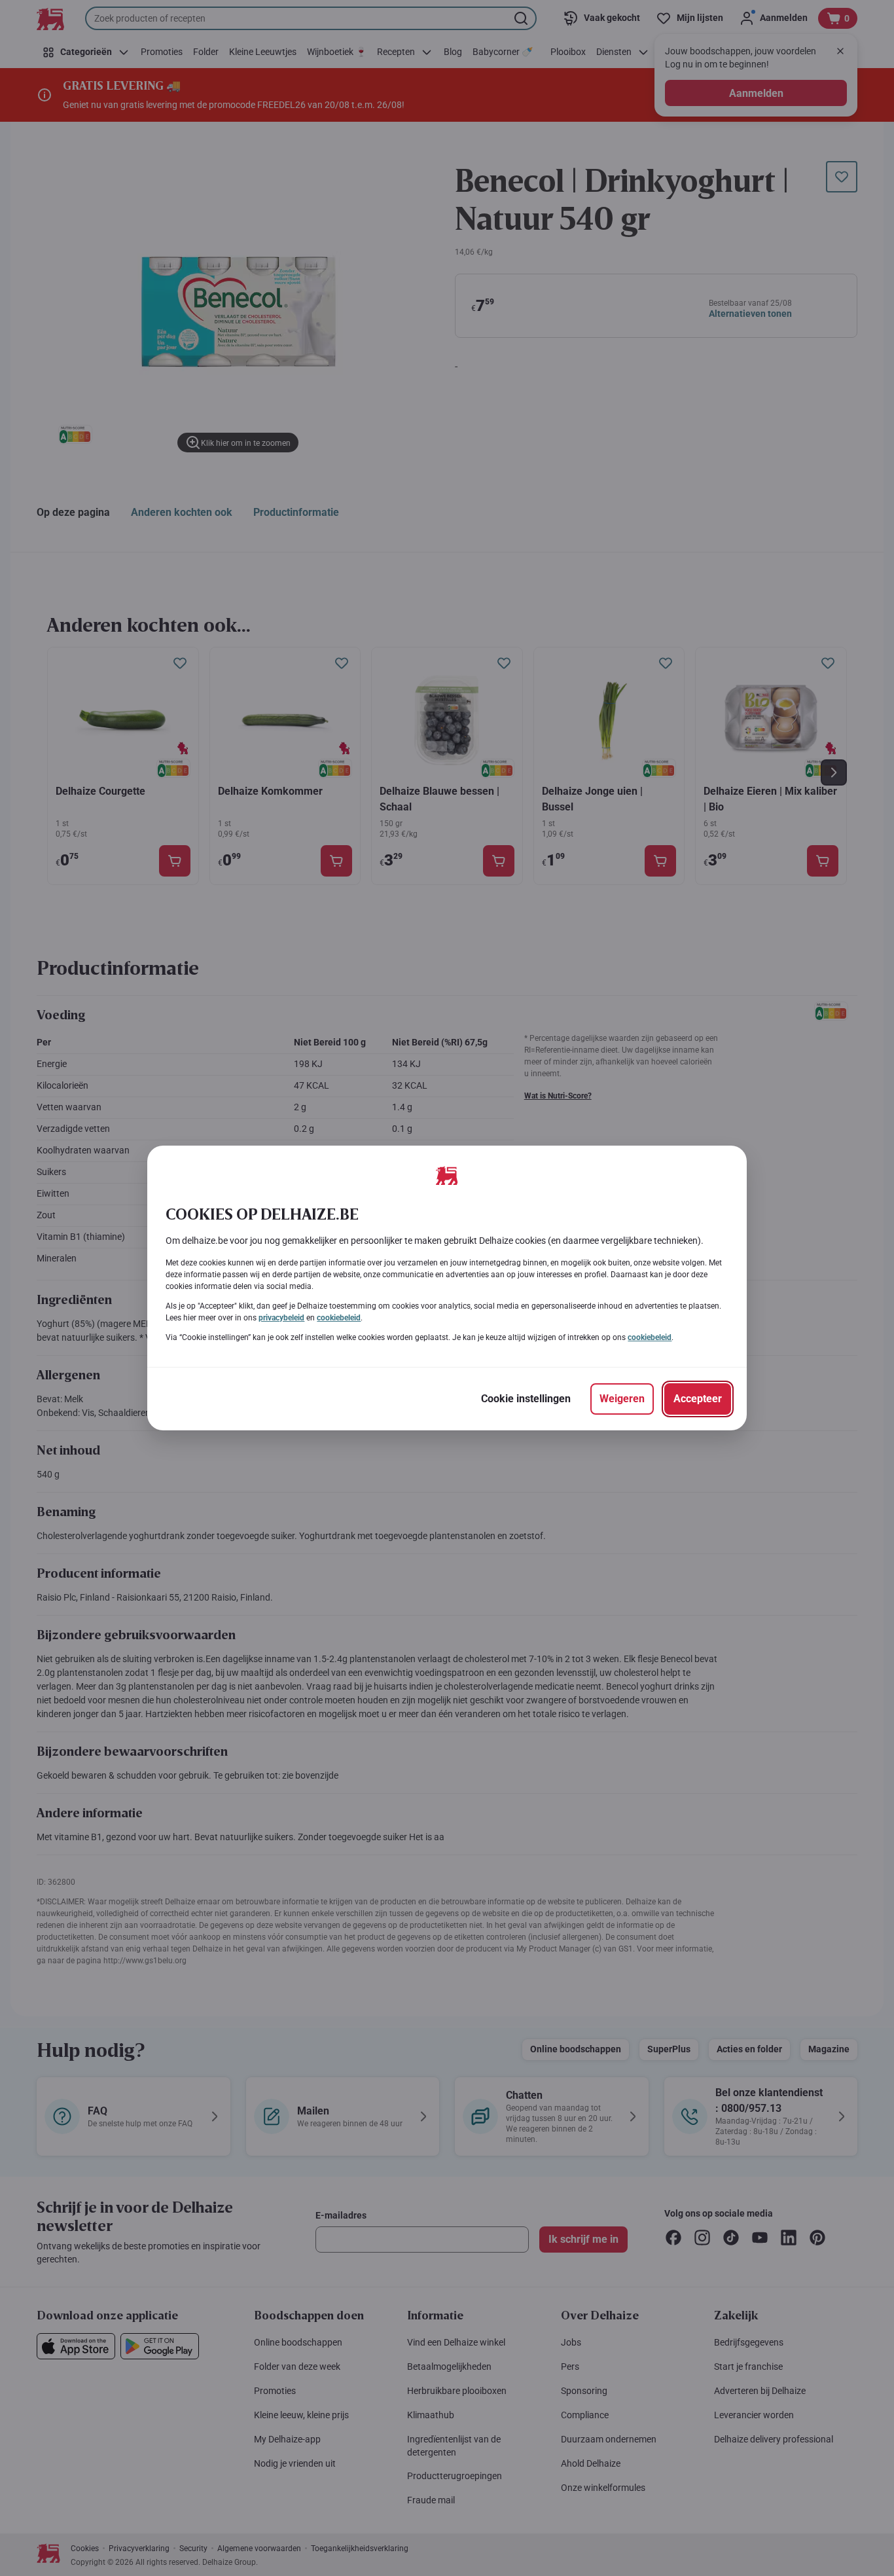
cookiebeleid (339, 1318)
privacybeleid (281, 1318)
